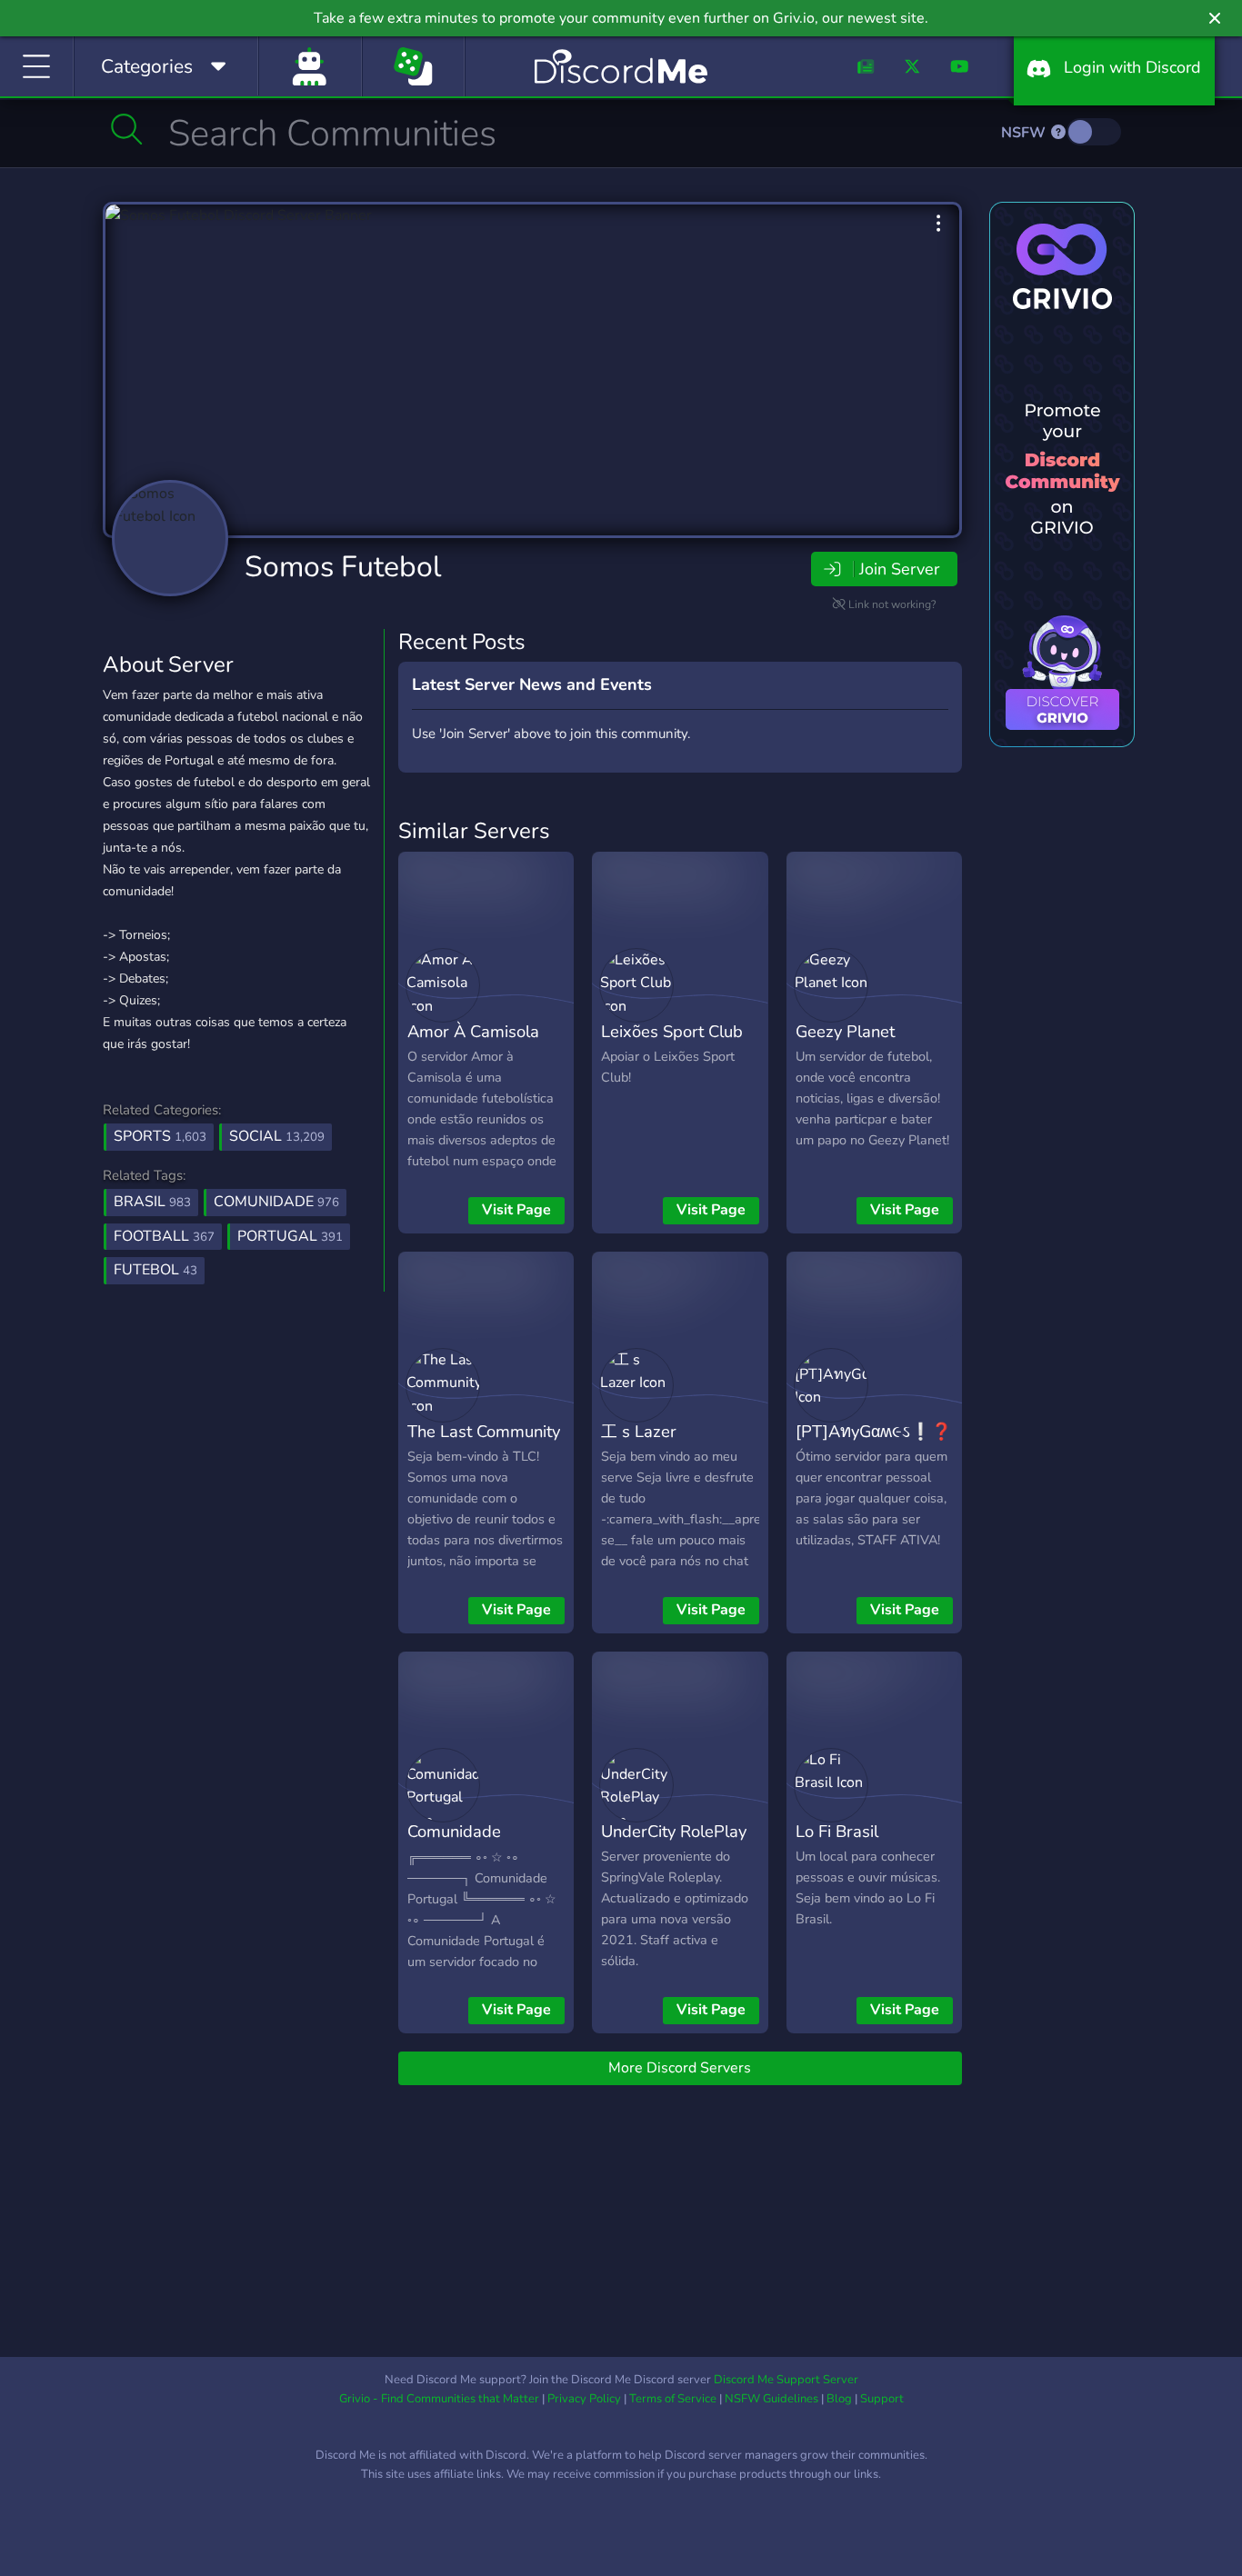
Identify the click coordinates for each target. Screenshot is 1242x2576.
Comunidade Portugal (454, 1844)
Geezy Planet (845, 1031)
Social (277, 1136)
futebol (155, 1270)
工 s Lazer (639, 1431)
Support (882, 2399)
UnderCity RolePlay (674, 1831)
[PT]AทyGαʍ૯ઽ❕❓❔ (884, 1431)
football (164, 1236)
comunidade (276, 1202)
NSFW (1025, 133)
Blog (839, 2399)
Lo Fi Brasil (837, 1831)
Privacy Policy (584, 2399)
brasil (152, 1202)
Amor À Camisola (473, 1031)
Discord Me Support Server (786, 2380)
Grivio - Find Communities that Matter (439, 2399)
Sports (160, 1136)
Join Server (899, 569)
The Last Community (484, 1431)
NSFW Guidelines (771, 2399)
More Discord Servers (680, 2068)
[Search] (127, 129)
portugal (290, 1236)
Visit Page (516, 1210)
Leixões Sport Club (672, 1031)
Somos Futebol (343, 567)
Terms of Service (673, 2399)
